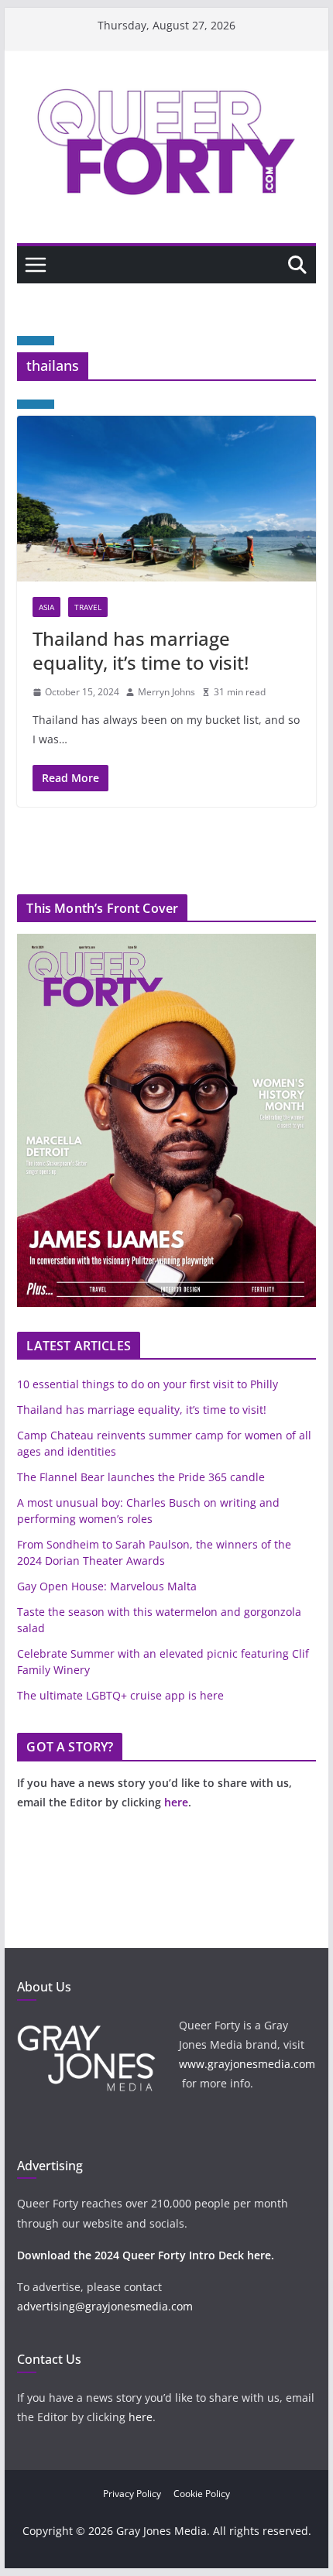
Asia (46, 607)
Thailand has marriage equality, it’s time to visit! (141, 650)
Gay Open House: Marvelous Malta (107, 1586)
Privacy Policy (132, 2494)
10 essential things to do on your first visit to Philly (148, 1384)
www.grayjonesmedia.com (247, 2064)
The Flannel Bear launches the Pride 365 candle (141, 1477)
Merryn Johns (166, 692)
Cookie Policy (202, 2494)
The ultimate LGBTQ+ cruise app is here (120, 1695)
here (176, 1802)
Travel (88, 607)
